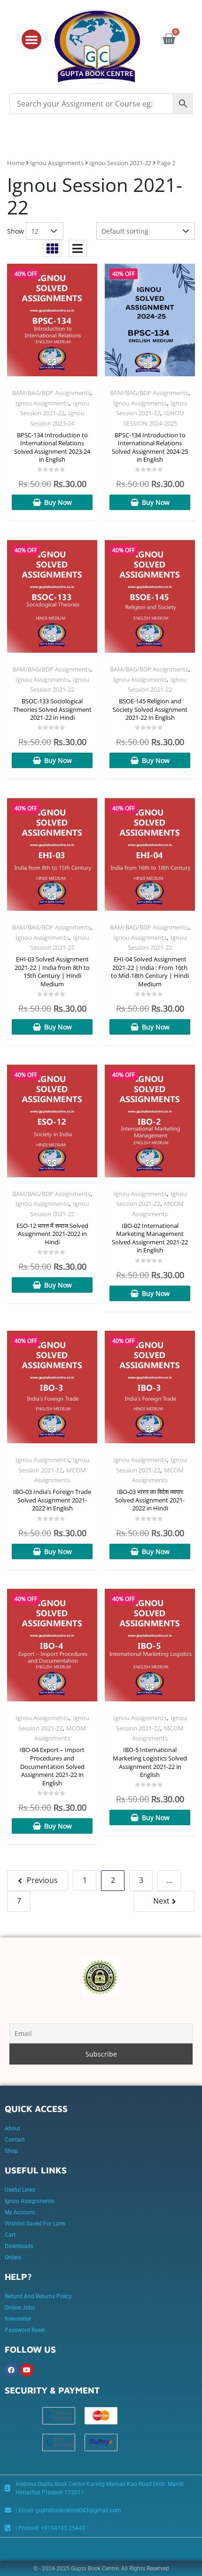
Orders (13, 2257)
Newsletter (18, 2319)
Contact (15, 2140)
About (12, 2128)
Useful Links (20, 2190)
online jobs (20, 2308)
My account (20, 2212)
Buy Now (58, 502)
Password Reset (25, 2330)
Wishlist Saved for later (35, 2224)
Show (16, 231)
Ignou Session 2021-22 (120, 163)
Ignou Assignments (57, 163)
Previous (42, 1880)
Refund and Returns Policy (38, 2296)
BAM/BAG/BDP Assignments (51, 393)
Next (161, 1901)
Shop (11, 2151)
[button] (31, 39)
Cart (10, 2235)
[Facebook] (11, 2370)
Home (16, 163)
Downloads (19, 2246)
